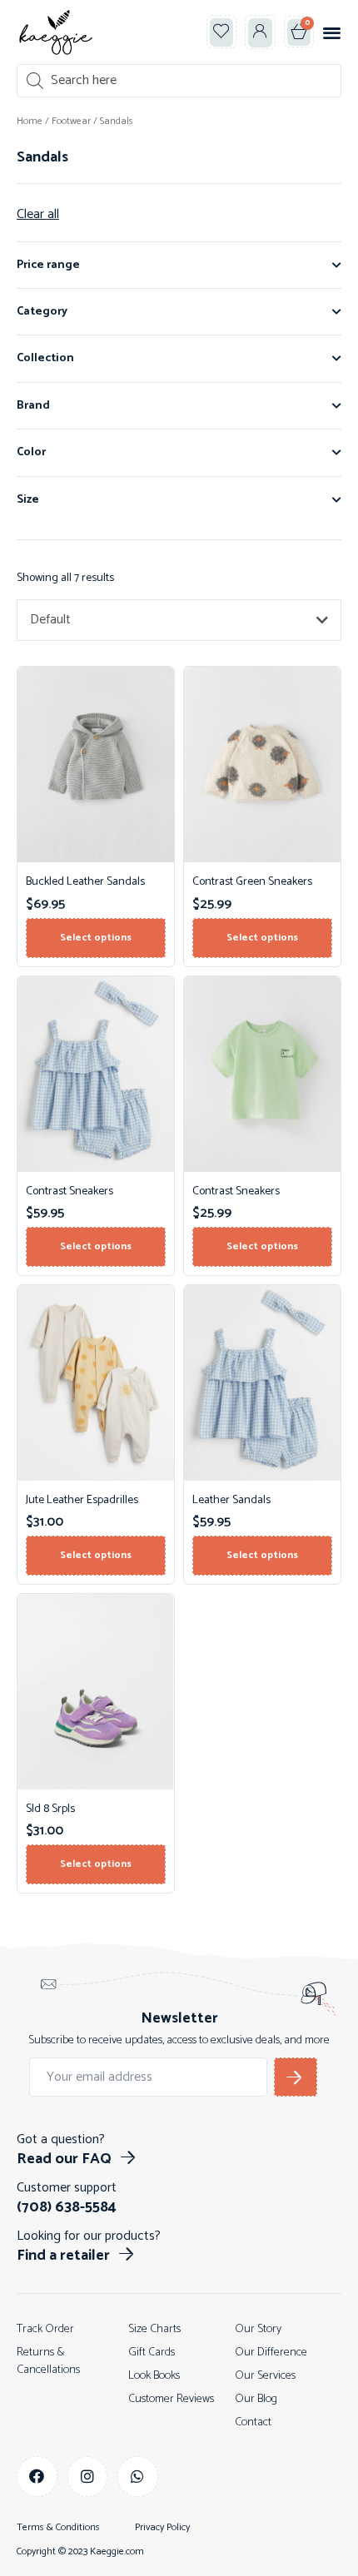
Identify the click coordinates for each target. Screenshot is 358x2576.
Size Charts (154, 2329)
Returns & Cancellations (48, 2361)
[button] (221, 32)
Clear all (38, 215)
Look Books (154, 2376)
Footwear (71, 121)
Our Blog (256, 2399)
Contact (253, 2422)
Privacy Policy (162, 2528)
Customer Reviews (171, 2399)
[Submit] (296, 2077)
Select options (96, 938)
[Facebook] (37, 2477)
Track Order (45, 2329)
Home (30, 121)
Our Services (265, 2376)
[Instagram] (88, 2477)
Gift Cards (152, 2353)
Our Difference (271, 2353)
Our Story (258, 2329)
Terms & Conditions (58, 2528)
